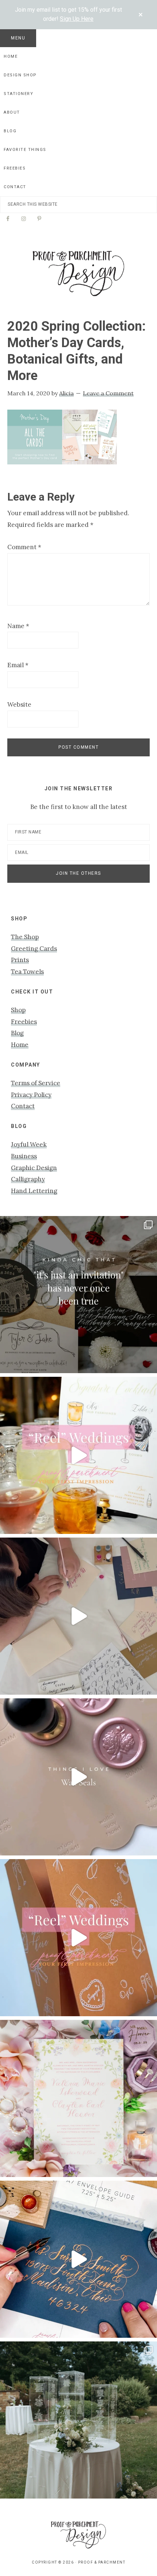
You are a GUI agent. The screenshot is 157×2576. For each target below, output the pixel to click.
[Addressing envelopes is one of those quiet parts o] (78, 2259)
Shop (18, 1010)
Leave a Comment (108, 393)
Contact (23, 1106)
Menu (18, 38)
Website (19, 704)
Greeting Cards (34, 949)
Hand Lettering (34, 1191)
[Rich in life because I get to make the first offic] (78, 1616)
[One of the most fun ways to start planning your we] (78, 1938)
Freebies (24, 1022)
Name (18, 626)
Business (24, 1156)
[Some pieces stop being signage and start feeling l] (78, 2420)
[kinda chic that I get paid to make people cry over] (78, 1295)
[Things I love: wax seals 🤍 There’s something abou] (78, 1777)
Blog (17, 1033)
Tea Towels (27, 972)
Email (18, 665)
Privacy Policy (31, 1095)
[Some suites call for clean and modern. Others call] (78, 2098)
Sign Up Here (77, 19)
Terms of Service (36, 1083)
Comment (24, 547)
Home (20, 1045)
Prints (20, 960)
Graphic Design (34, 1168)
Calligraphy (28, 1179)
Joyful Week (29, 1144)
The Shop (25, 937)
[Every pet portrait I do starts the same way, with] (78, 1455)
